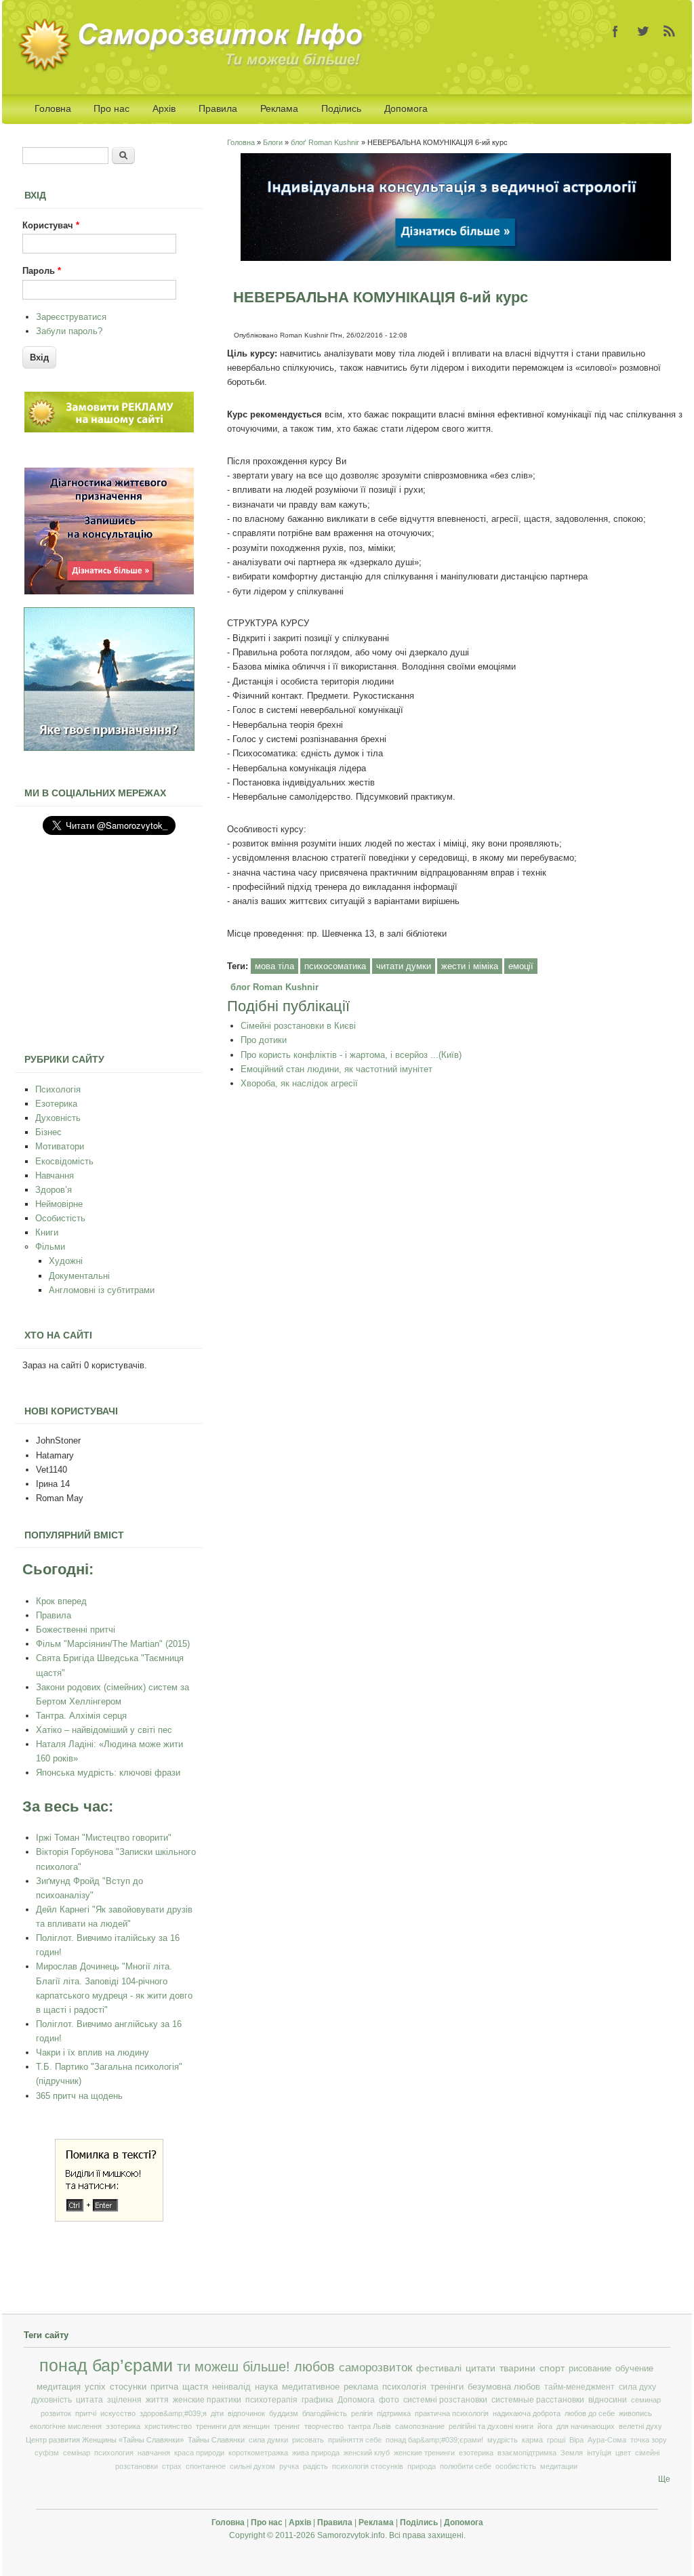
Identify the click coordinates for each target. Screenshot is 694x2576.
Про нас (111, 108)
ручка (289, 2466)
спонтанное (206, 2466)
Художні (66, 1261)
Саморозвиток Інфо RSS (670, 31)
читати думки (404, 966)
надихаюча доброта (527, 2413)
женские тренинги (424, 2453)
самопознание (420, 2426)
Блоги (273, 142)
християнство (168, 2426)
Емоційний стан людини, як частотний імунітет (336, 1069)
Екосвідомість (64, 1161)
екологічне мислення (66, 2426)
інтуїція (599, 2453)
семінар (77, 2453)
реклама (361, 2387)
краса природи (199, 2453)
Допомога (406, 108)
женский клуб (367, 2453)
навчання (154, 2453)
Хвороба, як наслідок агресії (299, 1083)
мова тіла (274, 966)
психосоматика (335, 966)
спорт (552, 2368)
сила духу (637, 2387)
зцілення (124, 2400)
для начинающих (586, 2426)
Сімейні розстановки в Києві (298, 1026)
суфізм (47, 2453)
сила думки (268, 2440)
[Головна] (195, 69)
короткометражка (258, 2453)
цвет (623, 2453)
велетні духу (640, 2426)
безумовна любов (504, 2387)
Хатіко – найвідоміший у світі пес (104, 1730)
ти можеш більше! (233, 2367)
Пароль (42, 271)
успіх (95, 2387)
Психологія (58, 1089)
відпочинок (246, 2413)
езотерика (476, 2453)
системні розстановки (445, 2400)
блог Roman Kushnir (274, 987)
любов (314, 2367)
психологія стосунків (368, 2466)
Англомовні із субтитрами (102, 1290)
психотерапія (271, 2400)
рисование (590, 2368)
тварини (517, 2368)
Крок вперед (61, 1601)
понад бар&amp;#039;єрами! (434, 2440)
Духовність (58, 1118)
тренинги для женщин (233, 2426)
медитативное (311, 2387)
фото (389, 2400)
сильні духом (252, 2466)
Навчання (55, 1175)
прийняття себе (355, 2440)
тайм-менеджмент (579, 2387)
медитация (59, 2387)
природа (422, 2466)
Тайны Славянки (216, 2440)
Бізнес (48, 1132)
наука (266, 2387)
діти (217, 2413)
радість (315, 2466)
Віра (576, 2440)
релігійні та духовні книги (491, 2426)
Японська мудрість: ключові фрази (108, 1773)
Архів (164, 108)
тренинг (287, 2426)
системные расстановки (538, 2400)
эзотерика (123, 2426)
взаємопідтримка (527, 2453)
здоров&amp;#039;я (173, 2413)
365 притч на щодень (79, 2096)
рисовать (308, 2440)
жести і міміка (470, 966)
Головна (53, 108)
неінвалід (231, 2387)
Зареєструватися (71, 317)
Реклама (279, 108)
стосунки (128, 2387)
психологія (404, 2387)
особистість (516, 2466)
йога (545, 2426)
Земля (572, 2453)
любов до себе (590, 2413)
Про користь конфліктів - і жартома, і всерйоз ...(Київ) (351, 1055)
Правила (218, 108)
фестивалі (439, 2368)
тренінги (447, 2387)
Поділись (341, 108)
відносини (608, 2400)
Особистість (60, 1218)
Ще (664, 2479)
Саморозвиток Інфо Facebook (615, 31)
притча (164, 2387)
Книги (47, 1232)
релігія (362, 2413)
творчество (324, 2426)
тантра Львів (369, 2426)
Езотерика (56, 1104)
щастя (195, 2387)
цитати (481, 2368)
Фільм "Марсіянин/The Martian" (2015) (113, 1644)
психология (114, 2453)
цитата (89, 2400)
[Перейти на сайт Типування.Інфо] (109, 748)
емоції (521, 966)
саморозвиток (375, 2368)
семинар (646, 2400)
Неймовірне (59, 1204)
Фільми (50, 1247)
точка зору (649, 2440)
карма (532, 2440)
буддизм (284, 2413)
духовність (52, 2400)
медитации (559, 2466)
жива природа (316, 2453)
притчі (86, 2413)
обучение (634, 2368)
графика (318, 2400)
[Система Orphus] (109, 2219)
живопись (635, 2413)
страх (172, 2466)
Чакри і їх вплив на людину (93, 2052)
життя (157, 2400)
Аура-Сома (607, 2440)
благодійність (325, 2413)
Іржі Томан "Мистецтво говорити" (104, 1838)
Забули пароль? (69, 331)
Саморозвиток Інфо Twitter (642, 31)
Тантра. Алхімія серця (81, 1716)
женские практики (207, 2400)
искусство (118, 2413)
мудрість (503, 2440)
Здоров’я (54, 1190)
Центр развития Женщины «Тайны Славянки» (105, 2440)
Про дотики (264, 1040)
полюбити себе (466, 2466)
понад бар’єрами (106, 2366)
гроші (556, 2440)
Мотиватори (60, 1146)
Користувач (51, 225)
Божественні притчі (76, 1630)
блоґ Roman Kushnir (325, 142)
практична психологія (452, 2413)
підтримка (394, 2413)
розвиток (56, 2413)
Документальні (79, 1276)
